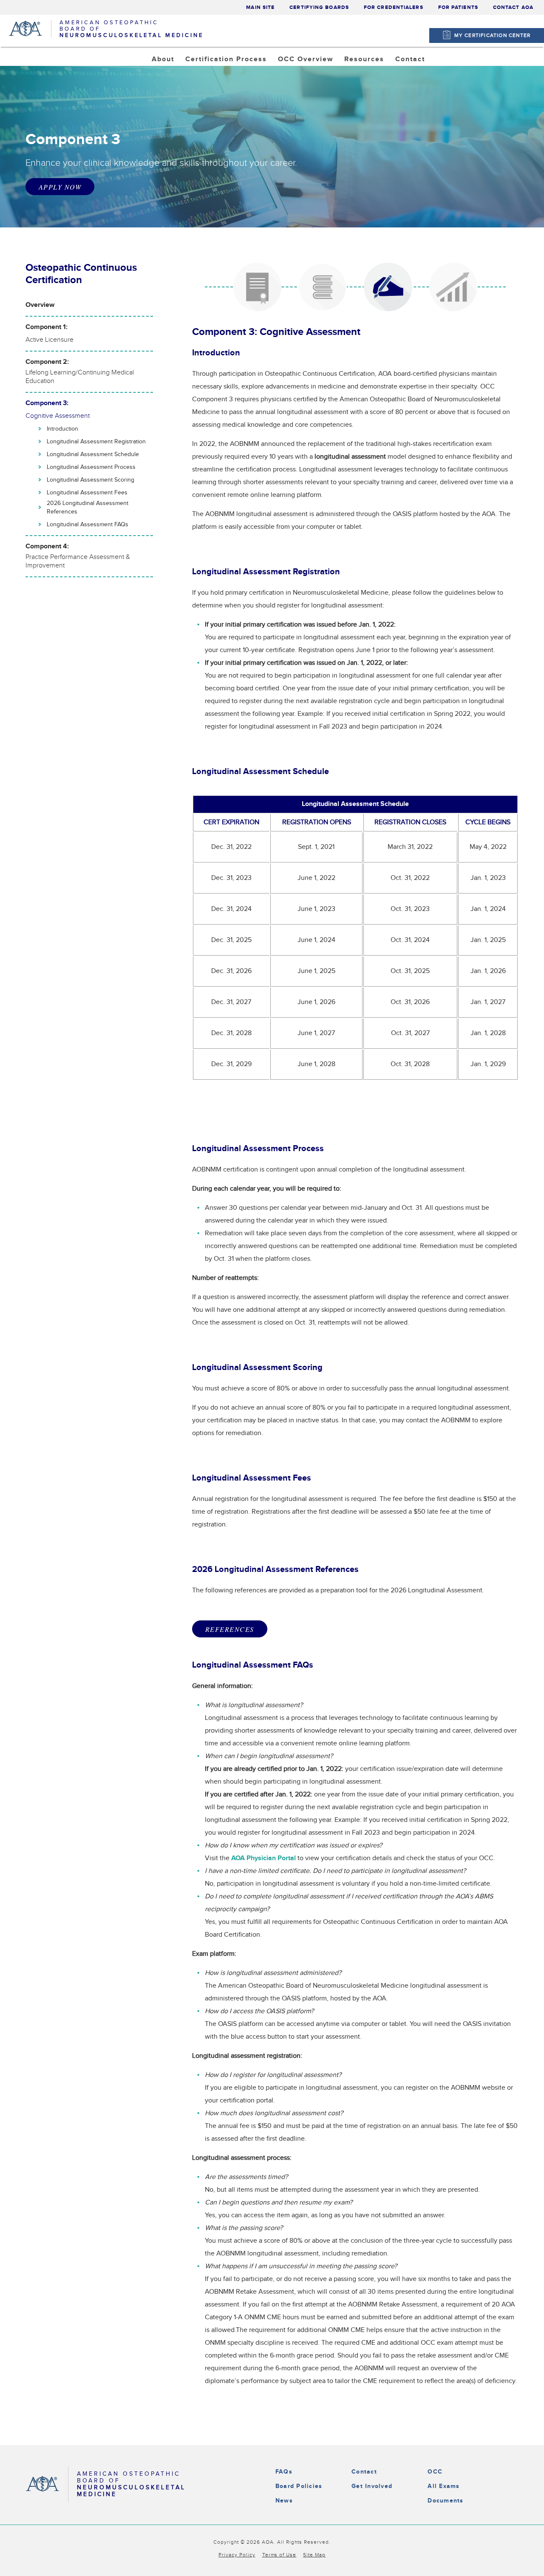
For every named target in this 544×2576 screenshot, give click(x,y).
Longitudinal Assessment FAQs (88, 525)
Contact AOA (513, 7)
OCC (435, 2472)
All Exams (443, 2486)
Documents (445, 2501)
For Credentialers (394, 7)
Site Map (314, 2555)
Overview (40, 305)
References (230, 1629)
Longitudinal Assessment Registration (96, 442)
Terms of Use (279, 2555)
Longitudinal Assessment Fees (87, 493)
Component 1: (50, 333)
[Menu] (534, 22)
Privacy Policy (237, 2555)
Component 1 (309, 81)
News (284, 2501)
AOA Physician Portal (389, 81)
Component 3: (58, 410)
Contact (364, 2472)
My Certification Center (493, 35)
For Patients (458, 7)
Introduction (62, 429)
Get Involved (372, 2486)
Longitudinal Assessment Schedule (93, 454)
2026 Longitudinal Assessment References (88, 508)
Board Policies (299, 2486)
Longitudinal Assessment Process (91, 467)
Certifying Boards (319, 7)
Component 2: (80, 372)
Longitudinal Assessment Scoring (91, 480)
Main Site (260, 7)
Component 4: (78, 556)
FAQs (284, 2472)
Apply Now (60, 187)
